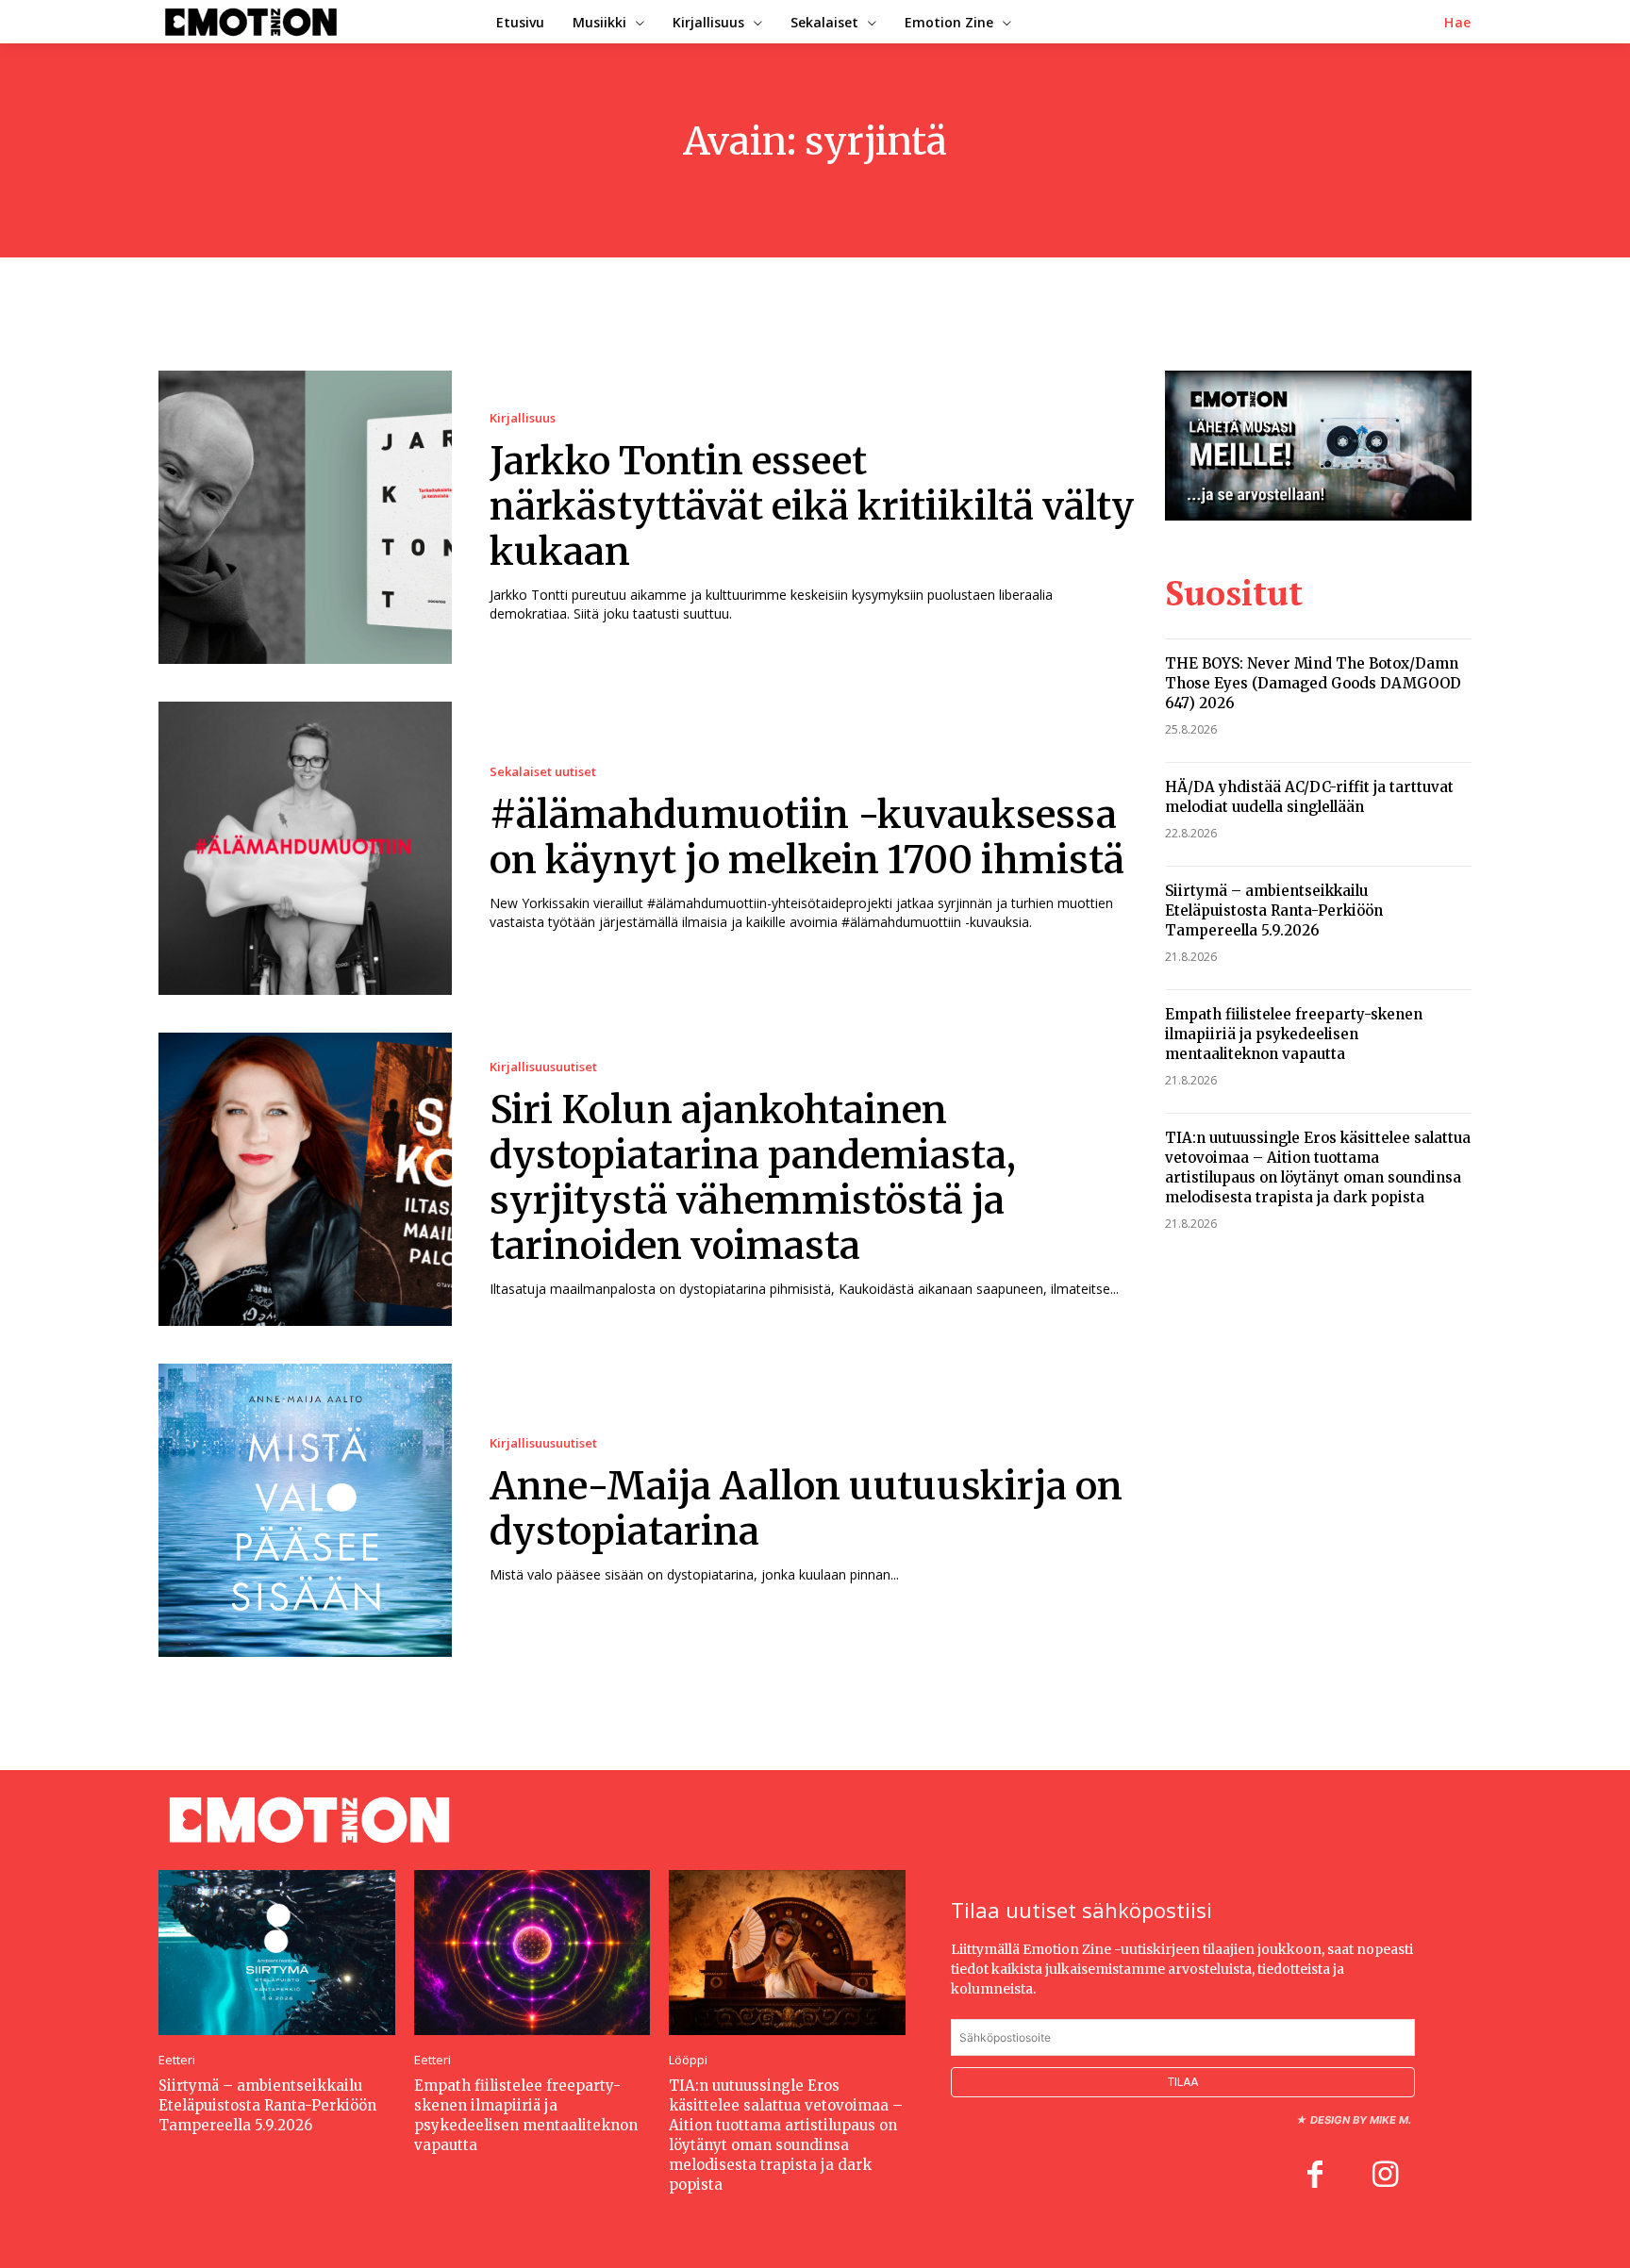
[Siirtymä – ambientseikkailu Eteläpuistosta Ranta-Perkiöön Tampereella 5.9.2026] (277, 1953)
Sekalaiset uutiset (543, 772)
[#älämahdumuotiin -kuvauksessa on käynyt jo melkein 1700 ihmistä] (305, 848)
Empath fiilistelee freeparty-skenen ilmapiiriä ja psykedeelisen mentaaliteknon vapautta (1294, 1034)
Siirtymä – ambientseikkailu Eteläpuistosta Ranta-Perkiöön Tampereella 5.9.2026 (1274, 911)
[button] (1458, 23)
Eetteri (177, 2060)
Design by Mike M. (1361, 2120)
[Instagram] (1385, 2177)
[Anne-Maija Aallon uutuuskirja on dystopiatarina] (305, 1510)
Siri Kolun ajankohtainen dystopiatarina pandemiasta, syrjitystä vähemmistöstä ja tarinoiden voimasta (753, 1178)
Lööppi (688, 2060)
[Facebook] (1315, 2177)
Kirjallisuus (523, 418)
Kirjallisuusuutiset (543, 1067)
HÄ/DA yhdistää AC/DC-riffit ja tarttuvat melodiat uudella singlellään (1309, 797)
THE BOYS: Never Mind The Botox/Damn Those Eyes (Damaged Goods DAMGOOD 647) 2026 (1313, 683)
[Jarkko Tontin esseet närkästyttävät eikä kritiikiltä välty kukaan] (305, 517)
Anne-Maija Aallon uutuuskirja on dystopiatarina (806, 1509)
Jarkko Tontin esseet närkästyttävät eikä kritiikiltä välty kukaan (812, 506)
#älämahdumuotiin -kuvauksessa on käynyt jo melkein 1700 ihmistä (807, 837)
